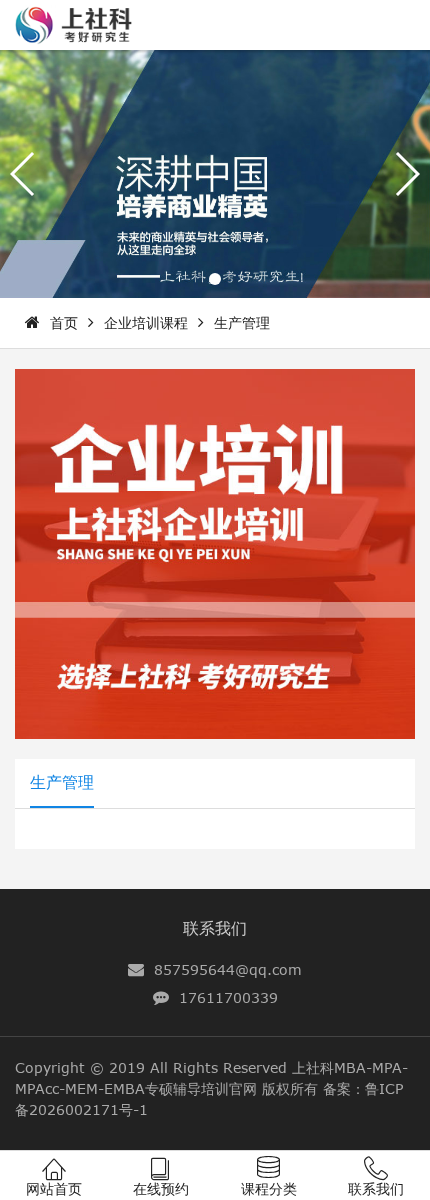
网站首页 (54, 1188)
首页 (64, 322)
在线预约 (161, 1188)
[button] (215, 279)
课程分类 (269, 1188)
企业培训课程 (146, 322)
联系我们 (215, 928)
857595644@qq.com (228, 969)
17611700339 (228, 997)
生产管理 (242, 322)
